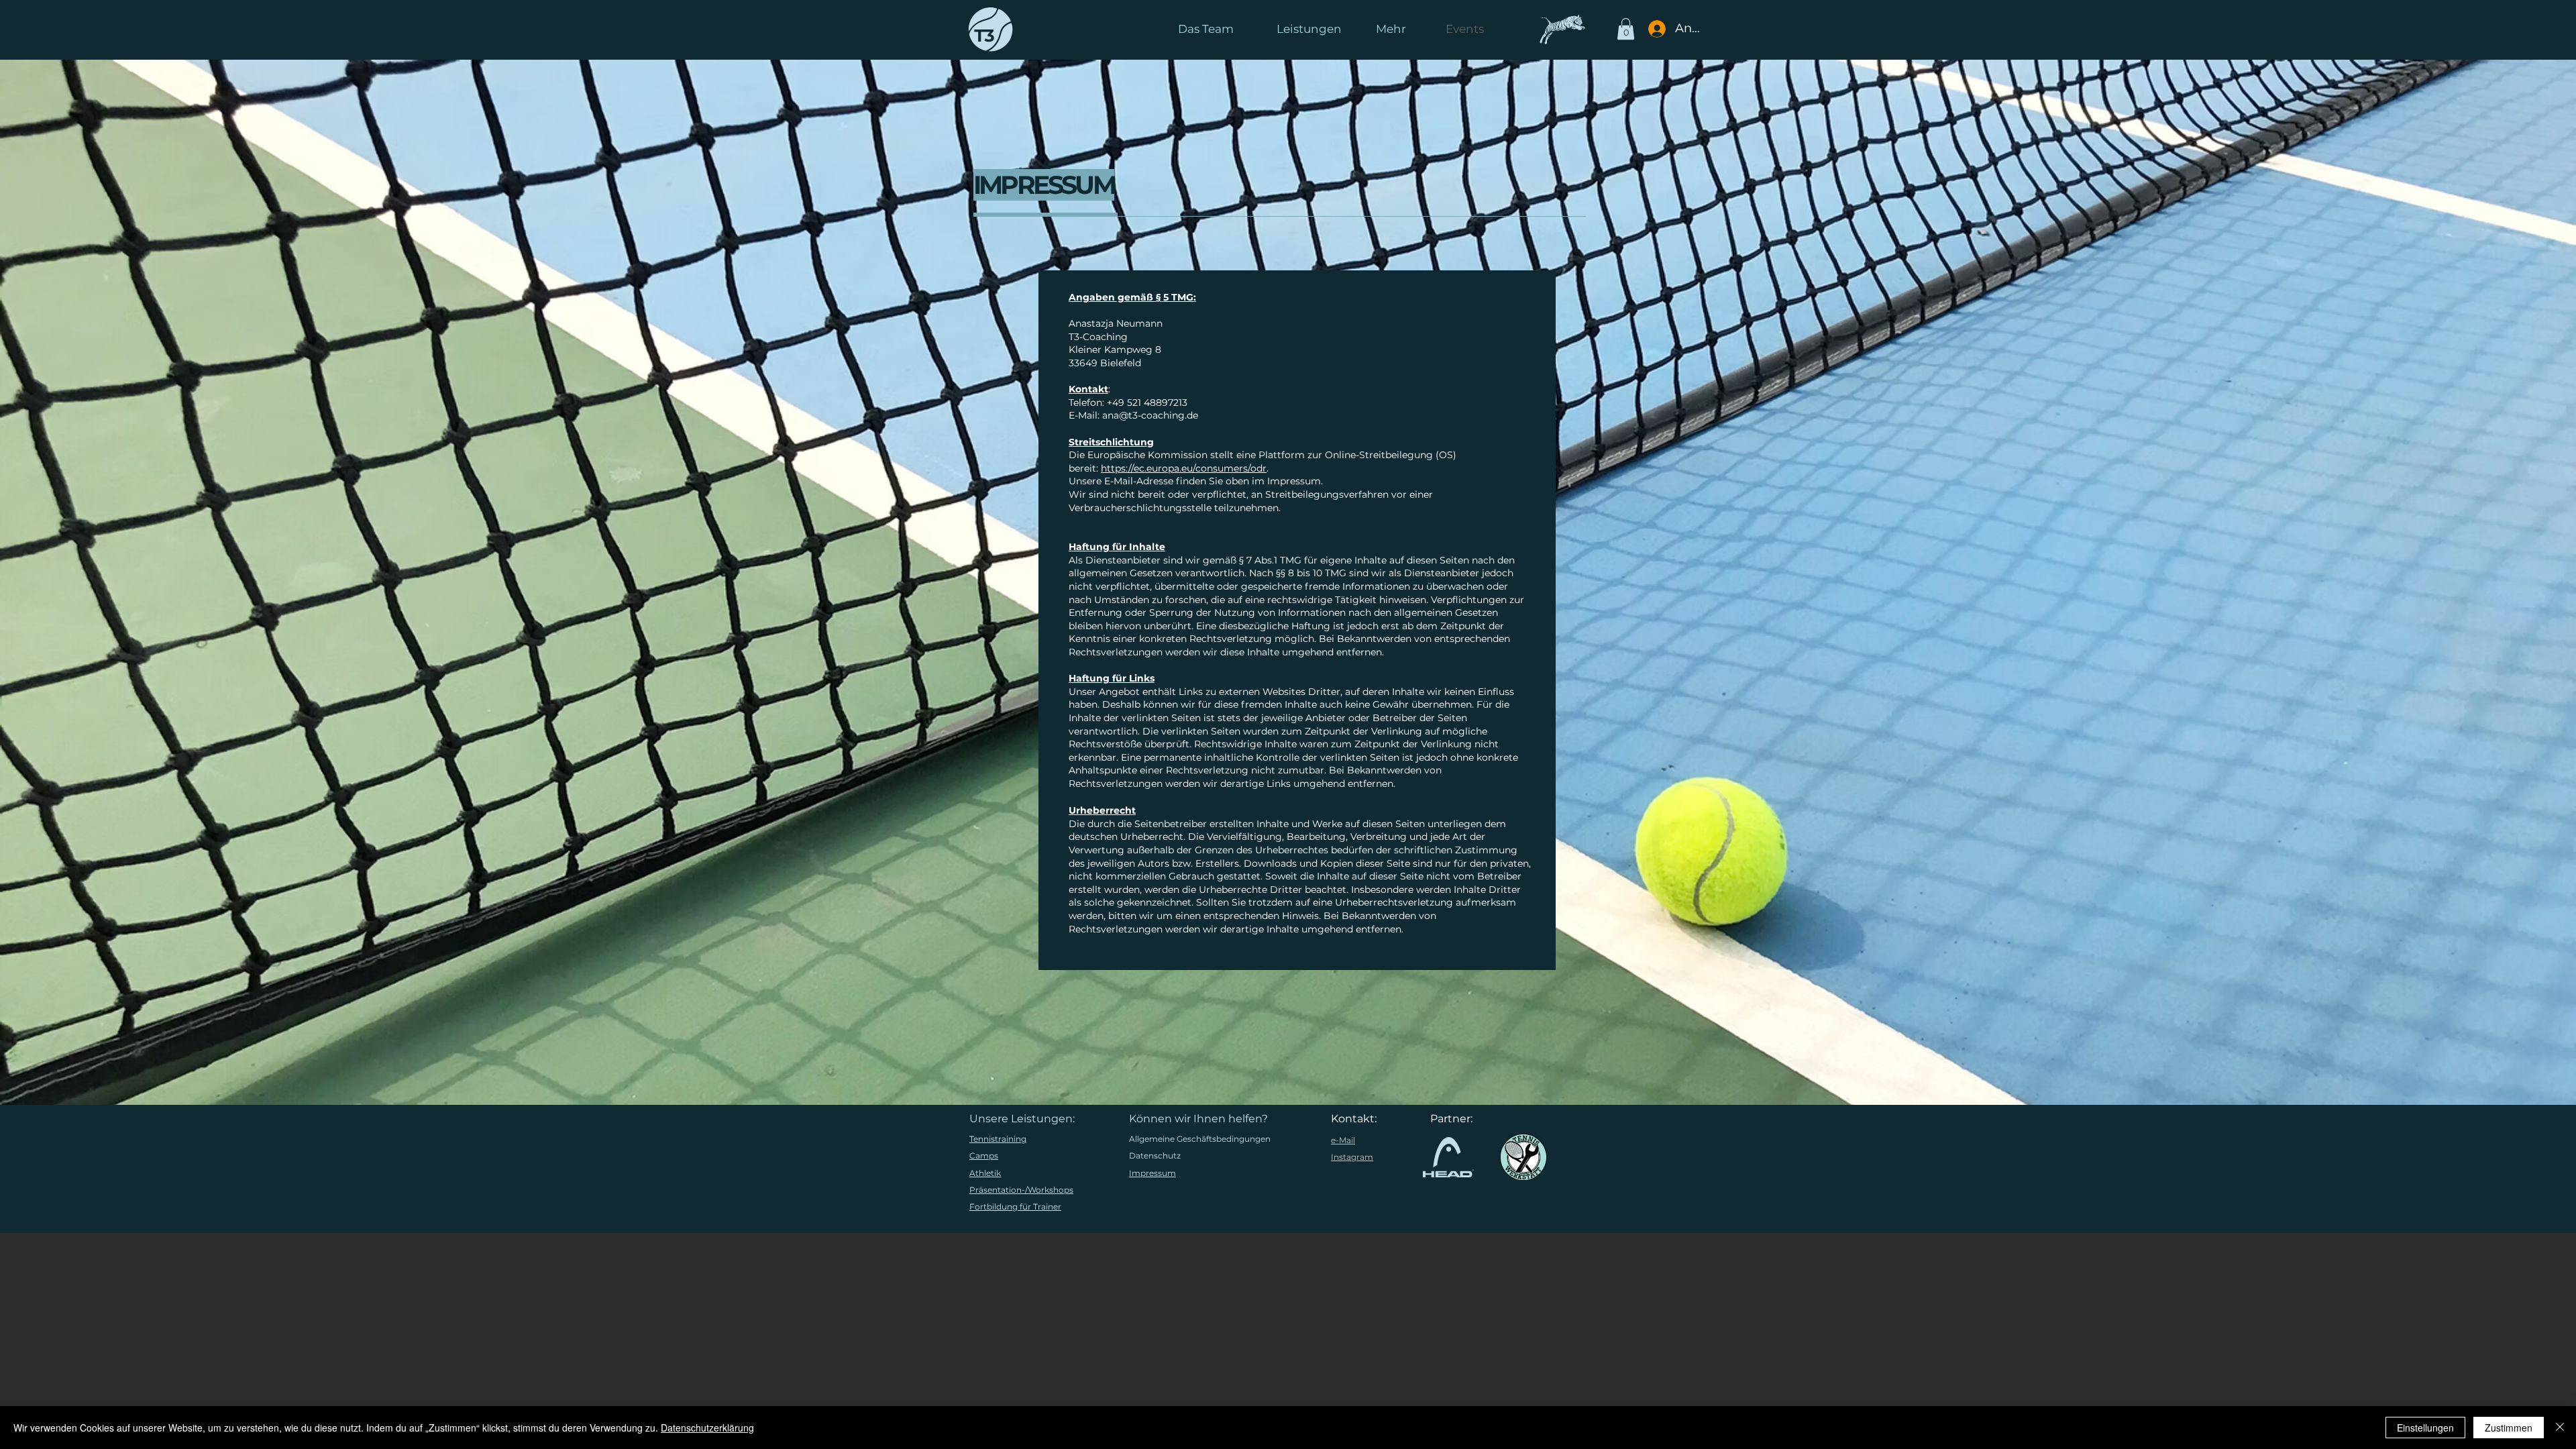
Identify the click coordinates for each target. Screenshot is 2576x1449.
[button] (1486, 30)
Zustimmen (2509, 1428)
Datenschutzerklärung (707, 1428)
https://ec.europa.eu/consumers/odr (1184, 468)
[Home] (994, 30)
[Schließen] (2560, 1428)
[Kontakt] (1562, 29)
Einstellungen (2425, 1428)
